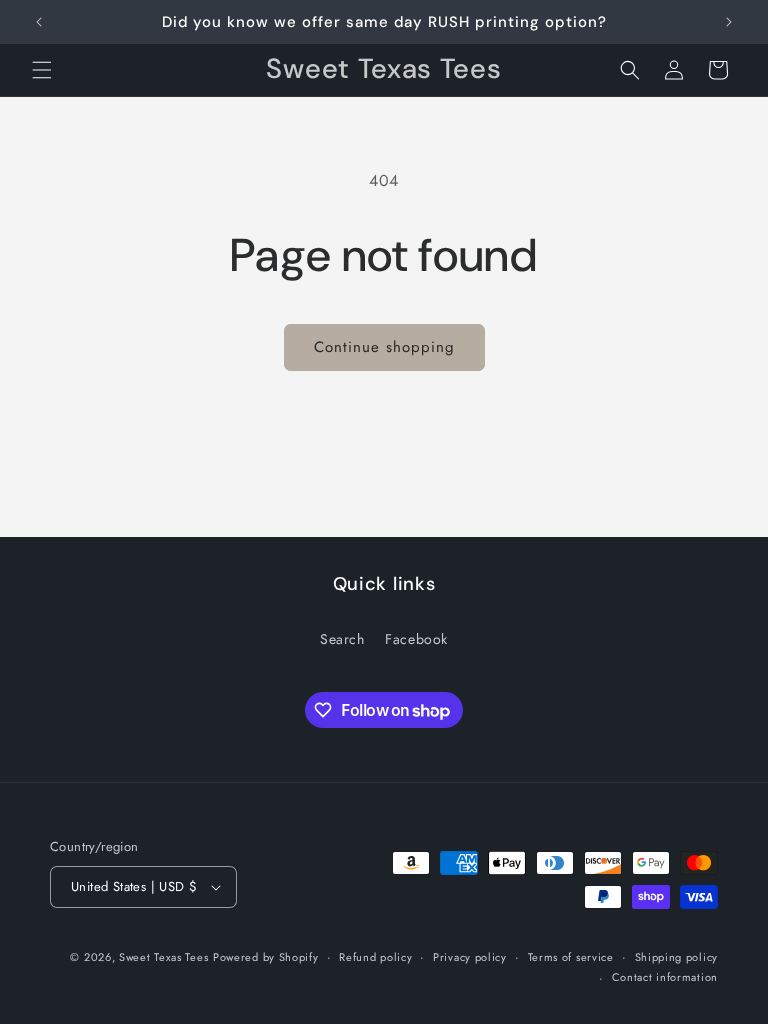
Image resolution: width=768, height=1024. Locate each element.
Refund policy (375, 957)
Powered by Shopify (266, 957)
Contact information (665, 977)
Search (342, 639)
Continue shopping (384, 347)
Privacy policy (470, 957)
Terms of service (571, 957)
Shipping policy (677, 957)
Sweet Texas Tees (163, 957)
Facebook (416, 639)
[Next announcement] (729, 22)
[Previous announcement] (39, 22)
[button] (42, 70)
